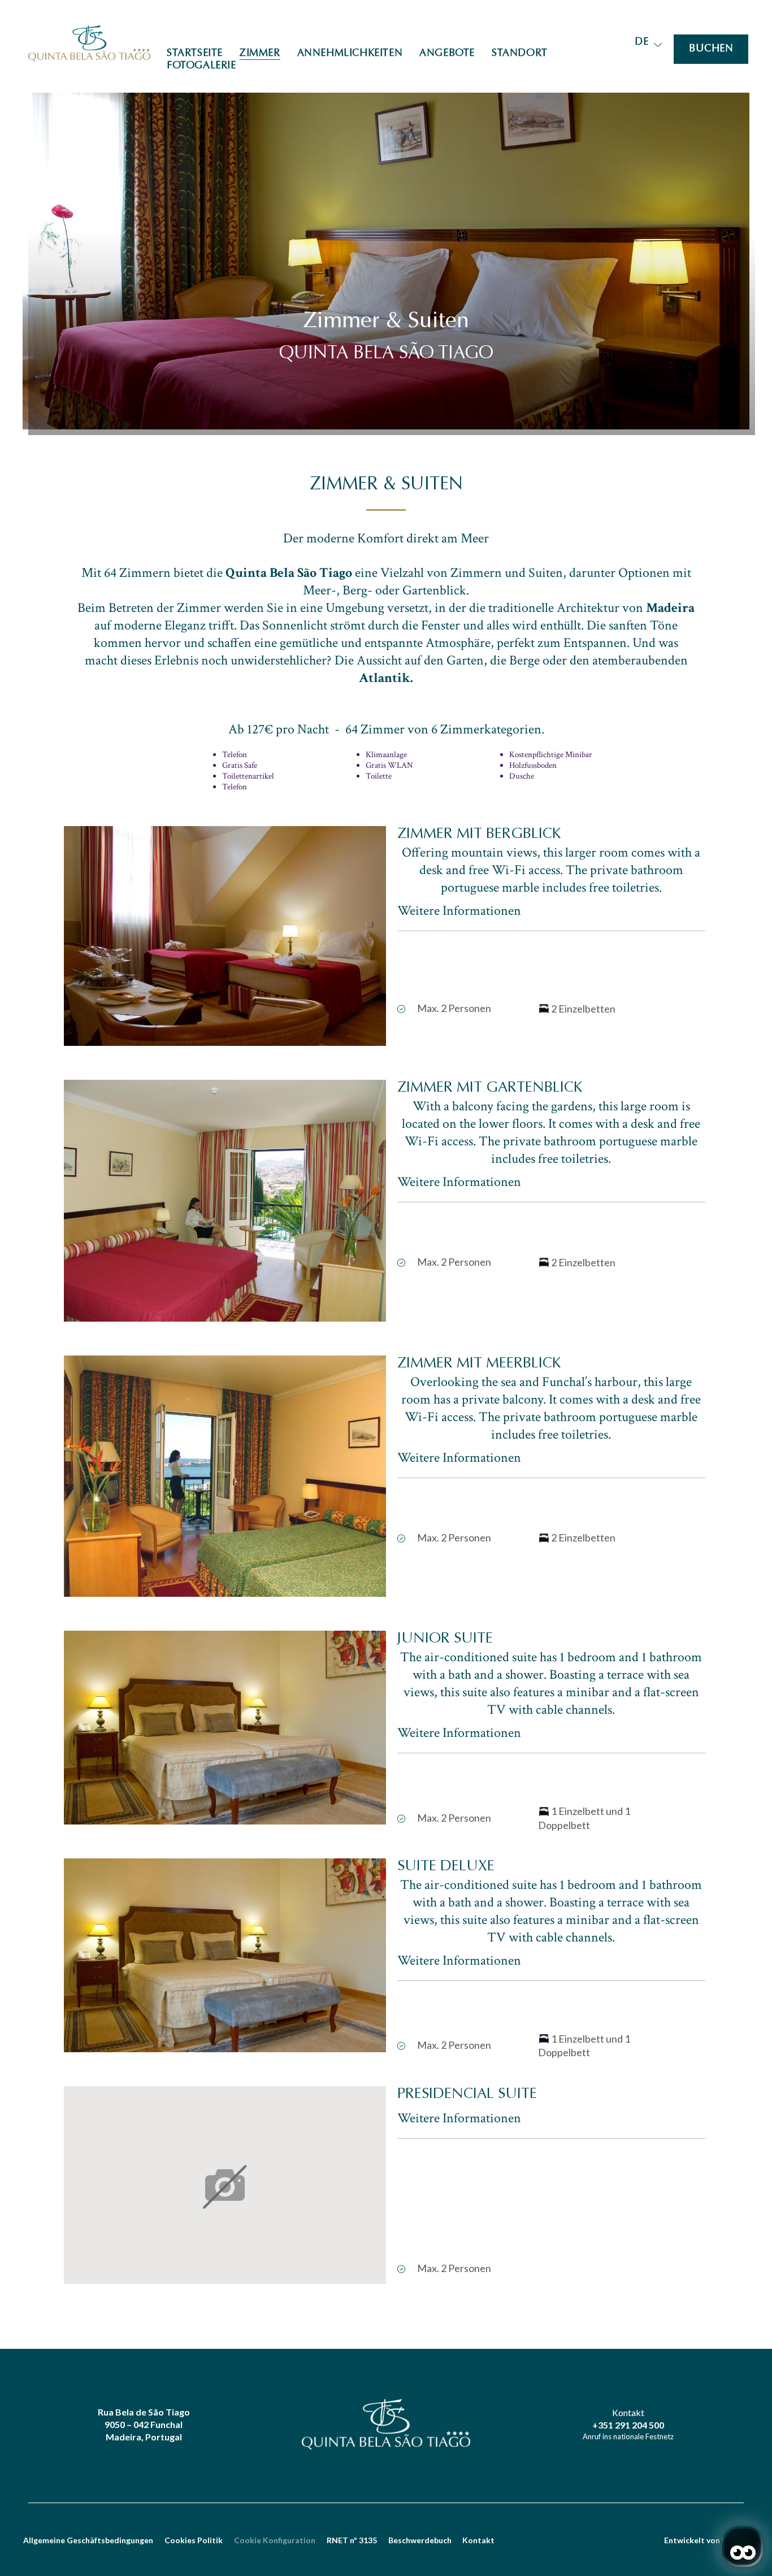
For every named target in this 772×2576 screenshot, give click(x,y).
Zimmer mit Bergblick (479, 835)
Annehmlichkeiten (350, 54)
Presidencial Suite (467, 2095)
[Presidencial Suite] (225, 2186)
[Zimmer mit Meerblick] (225, 1476)
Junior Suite (445, 1639)
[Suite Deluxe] (225, 1955)
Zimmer (260, 54)
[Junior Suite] (225, 1728)
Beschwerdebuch (420, 2540)
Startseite (195, 54)
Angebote (447, 54)
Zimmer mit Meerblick (479, 1364)
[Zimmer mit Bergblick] (225, 936)
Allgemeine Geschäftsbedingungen (88, 2540)
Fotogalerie (201, 66)
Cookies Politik (194, 2540)
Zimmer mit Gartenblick (490, 1088)
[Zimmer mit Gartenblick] (225, 1201)
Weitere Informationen (459, 911)
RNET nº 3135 (352, 2540)
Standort (520, 54)
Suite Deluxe (446, 1867)
